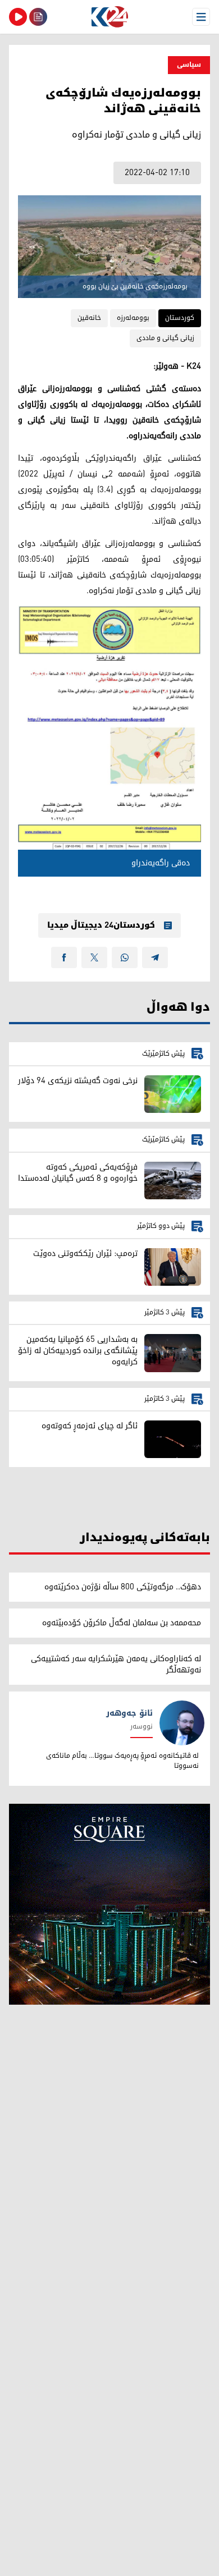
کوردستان (180, 318)
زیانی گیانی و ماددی (165, 338)
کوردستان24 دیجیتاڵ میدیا (101, 925)
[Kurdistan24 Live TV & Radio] (18, 17)
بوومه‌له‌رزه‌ (133, 318)
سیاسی (189, 65)
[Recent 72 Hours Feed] (38, 17)
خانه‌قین (89, 318)
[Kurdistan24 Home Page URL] (109, 17)
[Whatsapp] (125, 957)
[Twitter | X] (94, 957)
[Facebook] (64, 957)
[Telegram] (155, 957)
